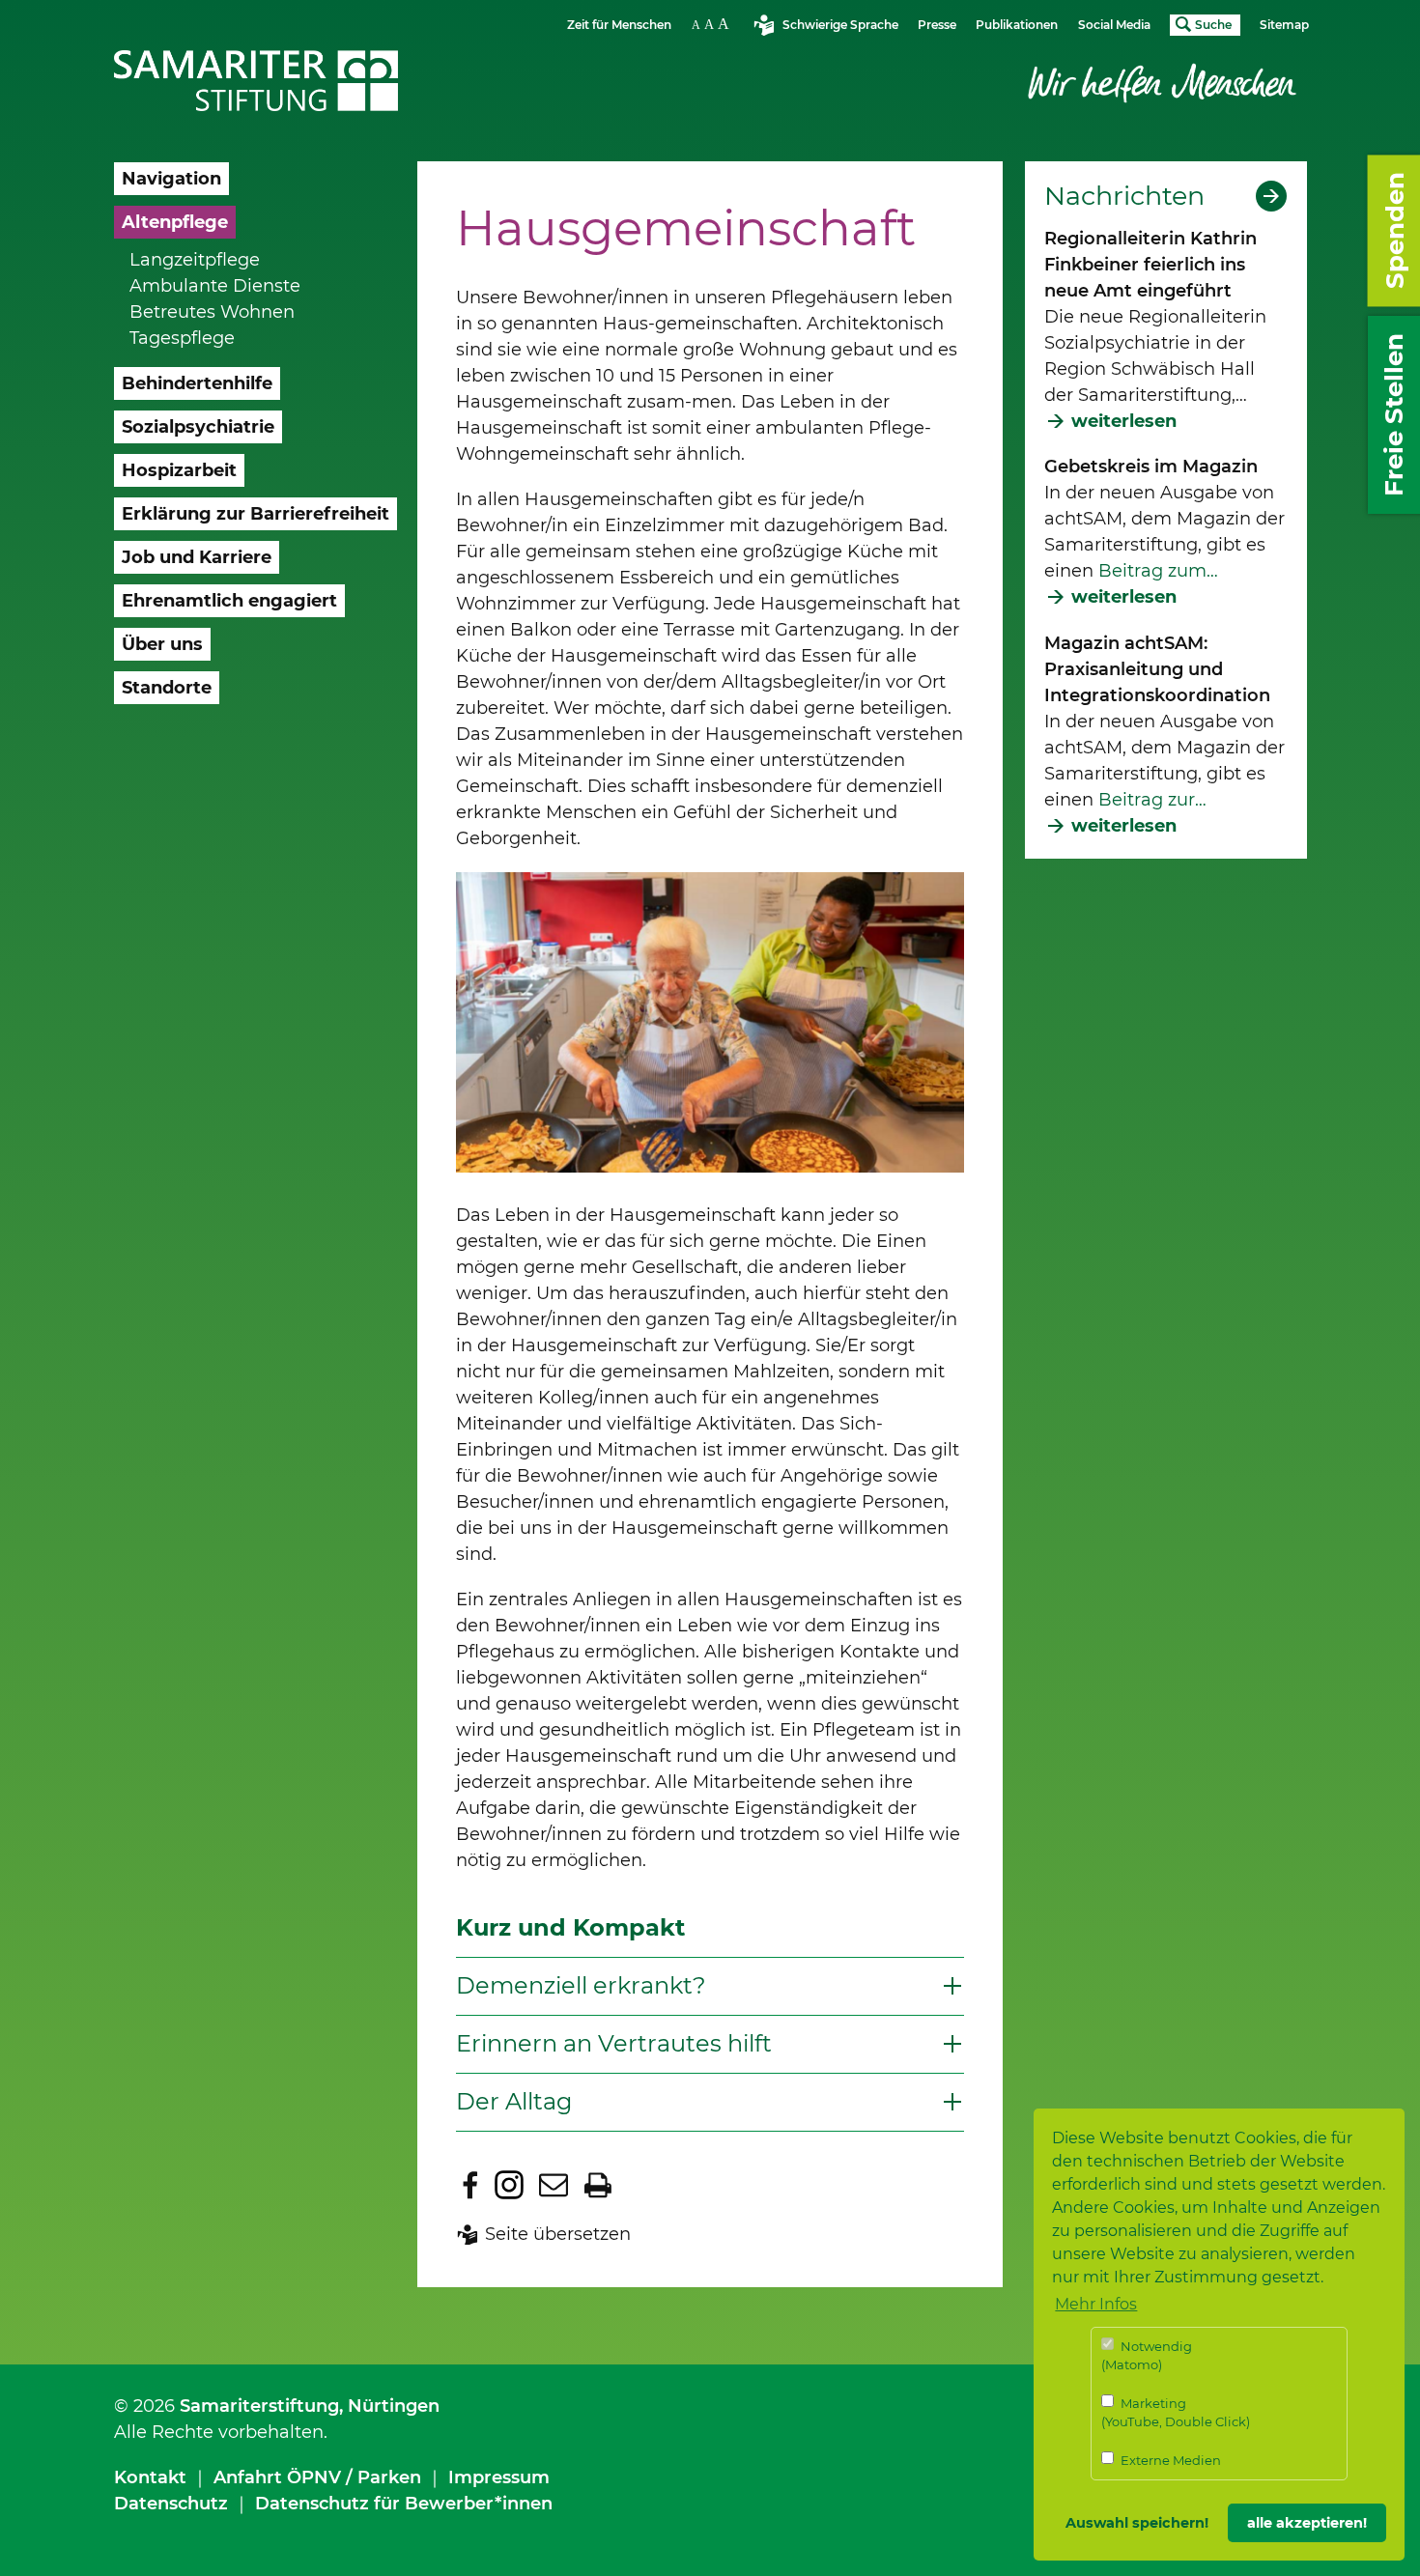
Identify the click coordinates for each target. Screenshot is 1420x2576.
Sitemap (1284, 25)
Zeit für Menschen (619, 25)
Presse (937, 25)
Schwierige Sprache (840, 25)
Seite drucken (598, 2185)
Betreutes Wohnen (212, 312)
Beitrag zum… (1156, 571)
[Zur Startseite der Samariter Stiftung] (256, 81)
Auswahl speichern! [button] (1137, 2523)
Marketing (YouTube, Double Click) (1176, 2413)
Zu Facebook (470, 2185)
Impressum (499, 2477)
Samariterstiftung (259, 2406)
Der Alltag (514, 2101)
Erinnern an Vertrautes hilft (614, 2043)
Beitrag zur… (1152, 800)
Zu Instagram (509, 2185)
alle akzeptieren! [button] (1307, 2523)
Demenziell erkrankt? (581, 1985)
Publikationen (1017, 25)
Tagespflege (182, 338)
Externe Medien (1169, 2460)
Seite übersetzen (558, 2234)
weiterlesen (1124, 421)
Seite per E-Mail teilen (554, 2185)
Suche (1213, 25)
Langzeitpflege (195, 260)
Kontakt (150, 2477)
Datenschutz (171, 2504)
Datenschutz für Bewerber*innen (404, 2504)
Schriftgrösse (713, 24)
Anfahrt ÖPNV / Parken (317, 2477)
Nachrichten (1124, 196)
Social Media (1114, 25)
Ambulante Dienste (215, 286)
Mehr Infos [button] (1096, 2304)
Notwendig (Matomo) (1147, 2356)
